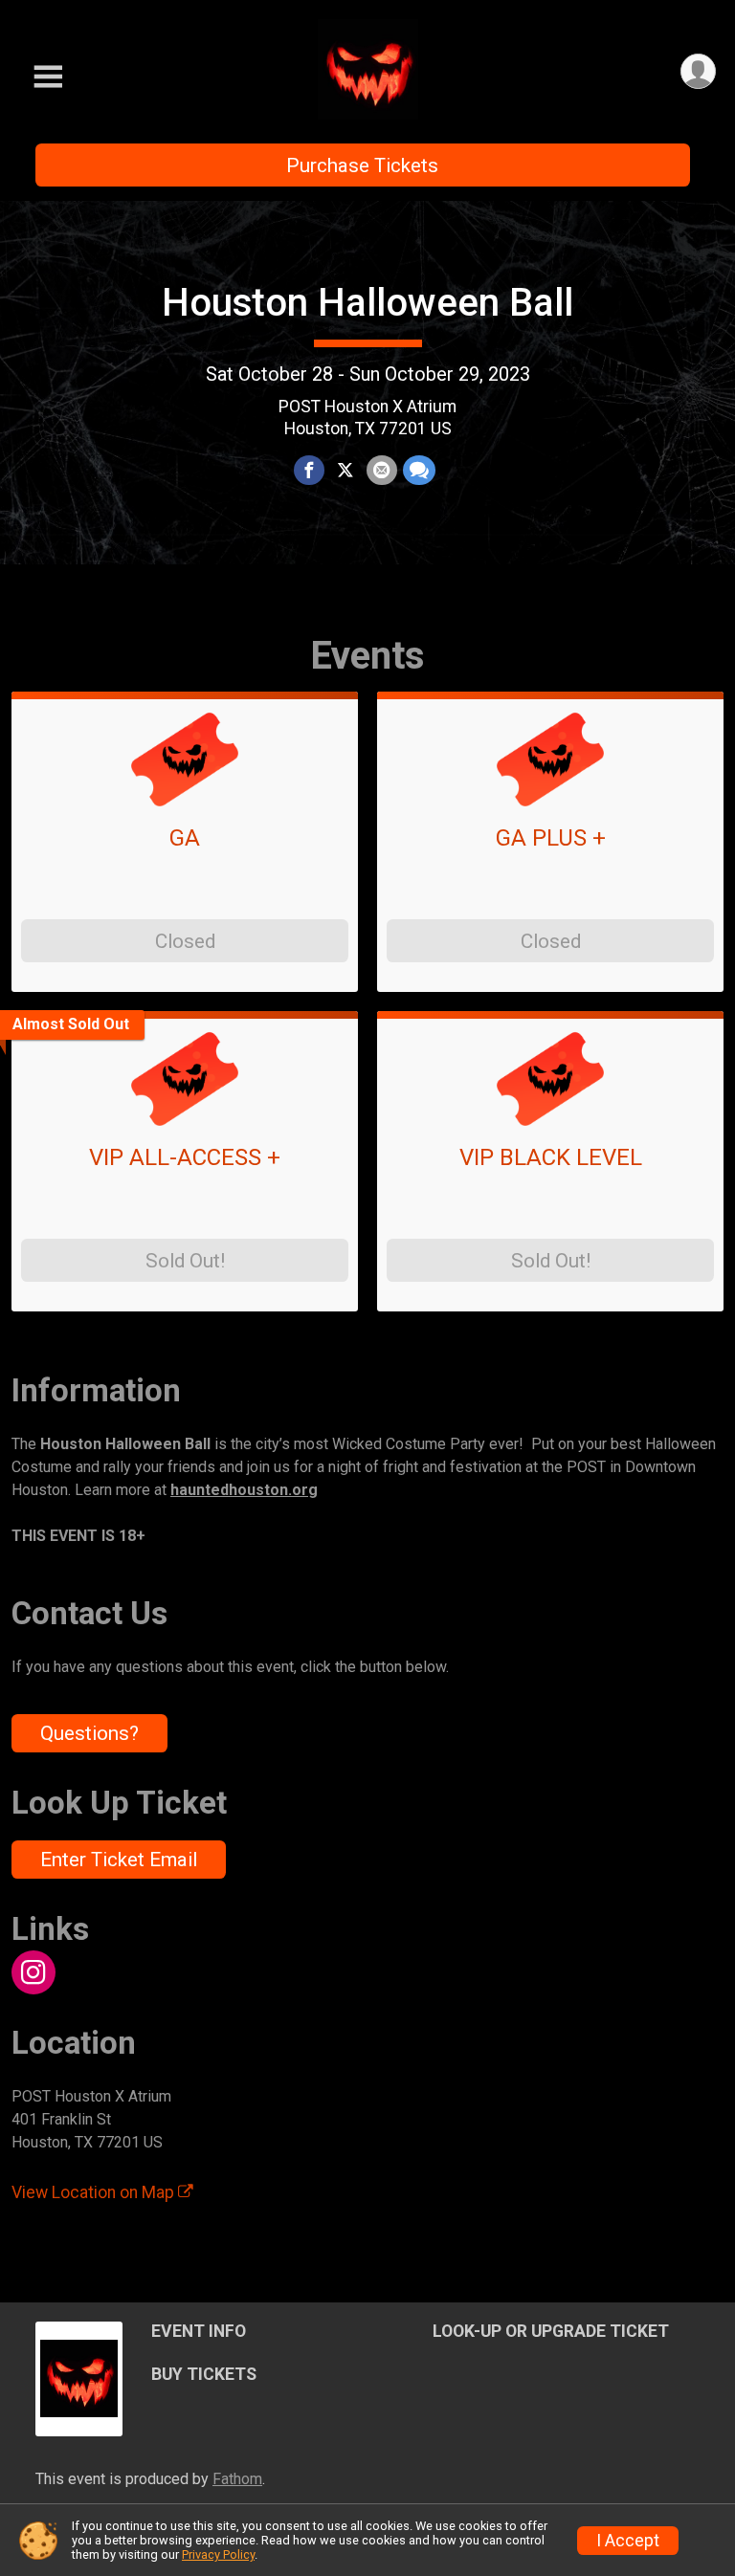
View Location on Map (95, 2192)
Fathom (237, 2479)
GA (185, 838)
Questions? (89, 1733)
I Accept (628, 2541)
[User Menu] (698, 71)
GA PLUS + (551, 838)
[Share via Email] (382, 471)
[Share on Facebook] (309, 471)
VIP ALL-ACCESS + (185, 1157)
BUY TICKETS (204, 2374)
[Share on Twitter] (345, 471)
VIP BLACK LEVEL (551, 1157)
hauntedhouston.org (244, 1490)
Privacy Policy (218, 2554)
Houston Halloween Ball (367, 303)
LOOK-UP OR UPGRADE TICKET (551, 2331)
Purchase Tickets (362, 165)
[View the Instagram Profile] (33, 1972)
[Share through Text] (419, 471)
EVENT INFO (199, 2331)
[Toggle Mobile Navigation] (48, 77)
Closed (185, 941)
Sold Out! (185, 1261)
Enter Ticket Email (119, 1860)
